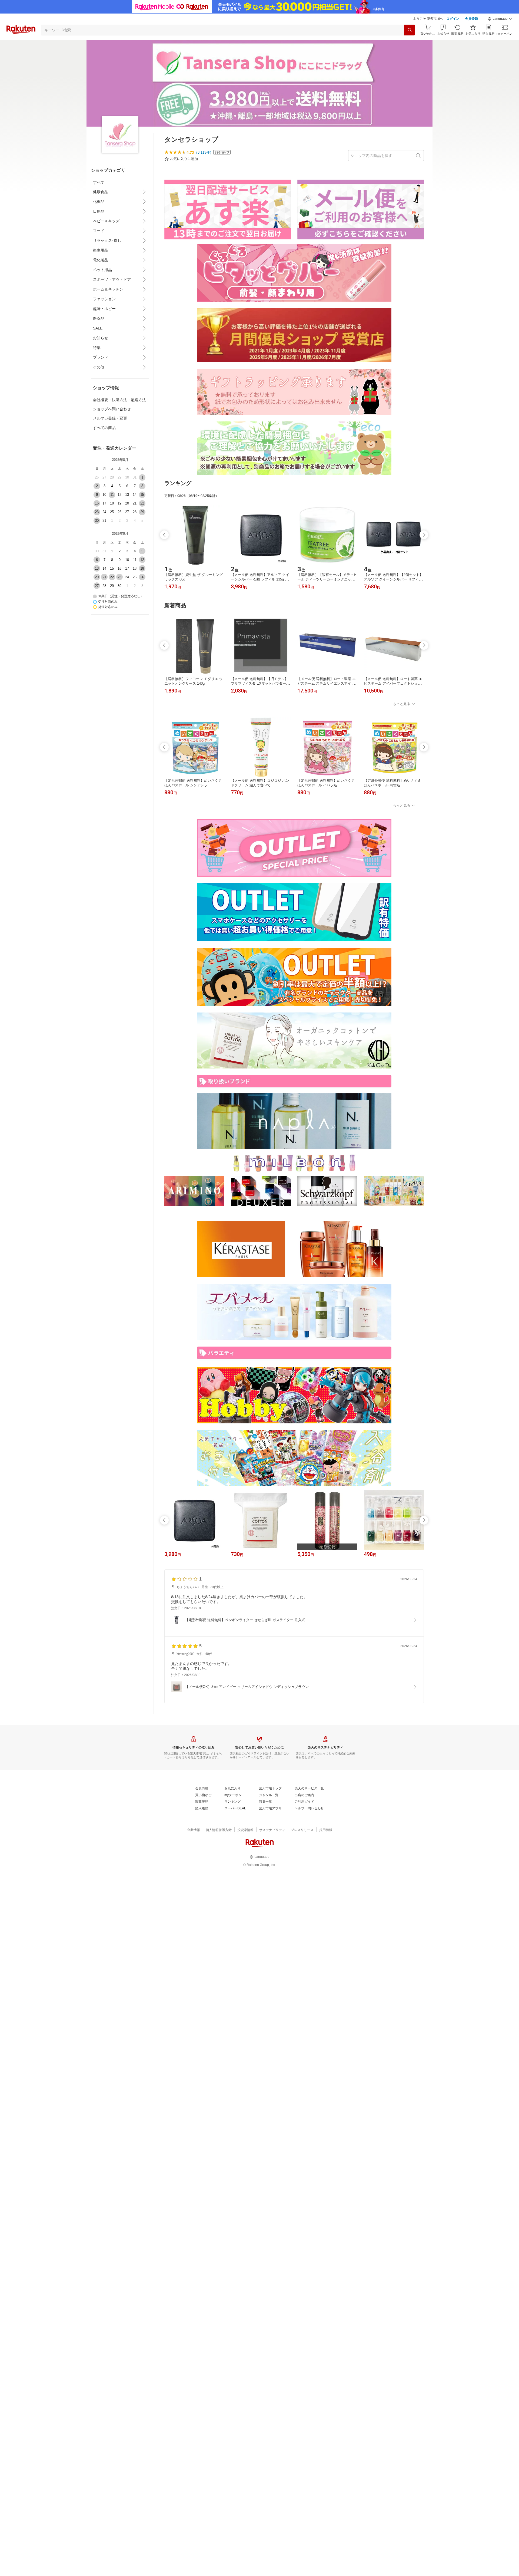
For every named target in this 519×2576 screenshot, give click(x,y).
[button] (500, 19)
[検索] (410, 30)
